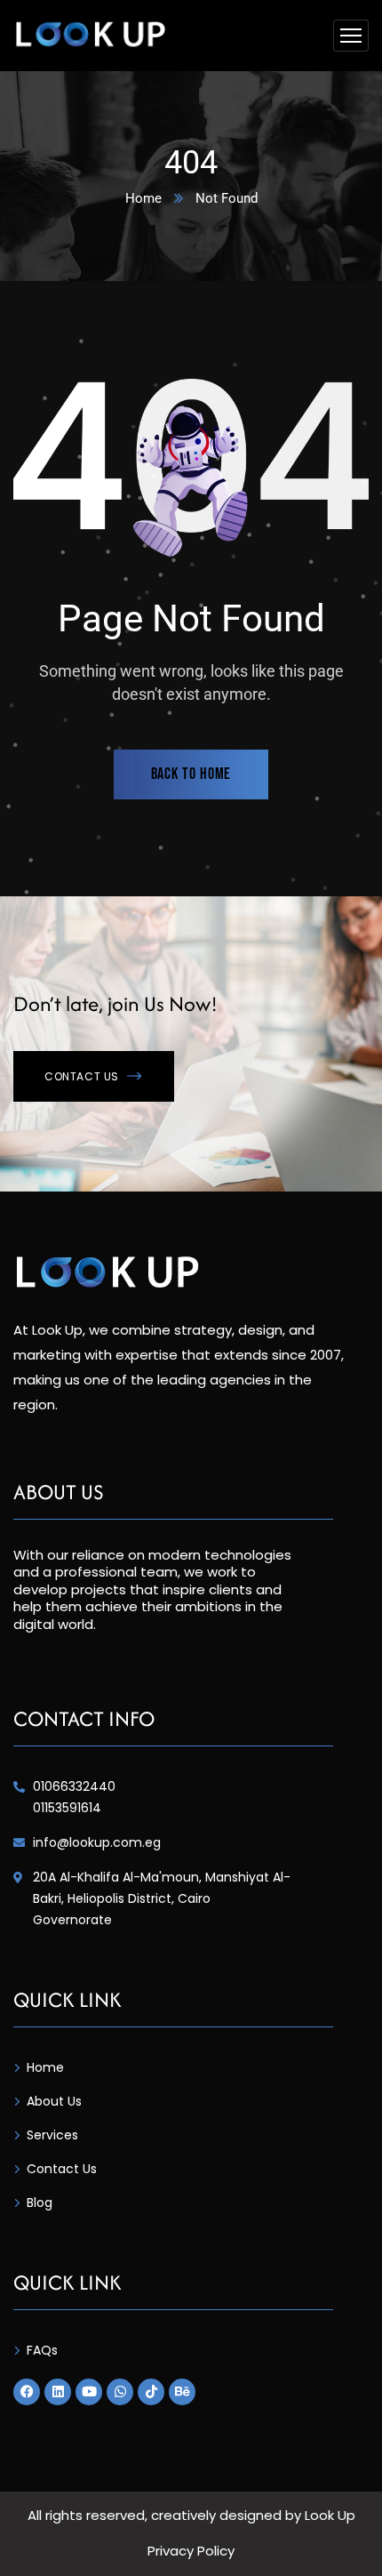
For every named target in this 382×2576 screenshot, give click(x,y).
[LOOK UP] (90, 36)
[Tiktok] (151, 2392)
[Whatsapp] (120, 2392)
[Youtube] (89, 2392)
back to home (191, 774)
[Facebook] (27, 2392)
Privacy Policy (191, 2551)
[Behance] (182, 2392)
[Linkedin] (58, 2392)
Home (143, 198)
